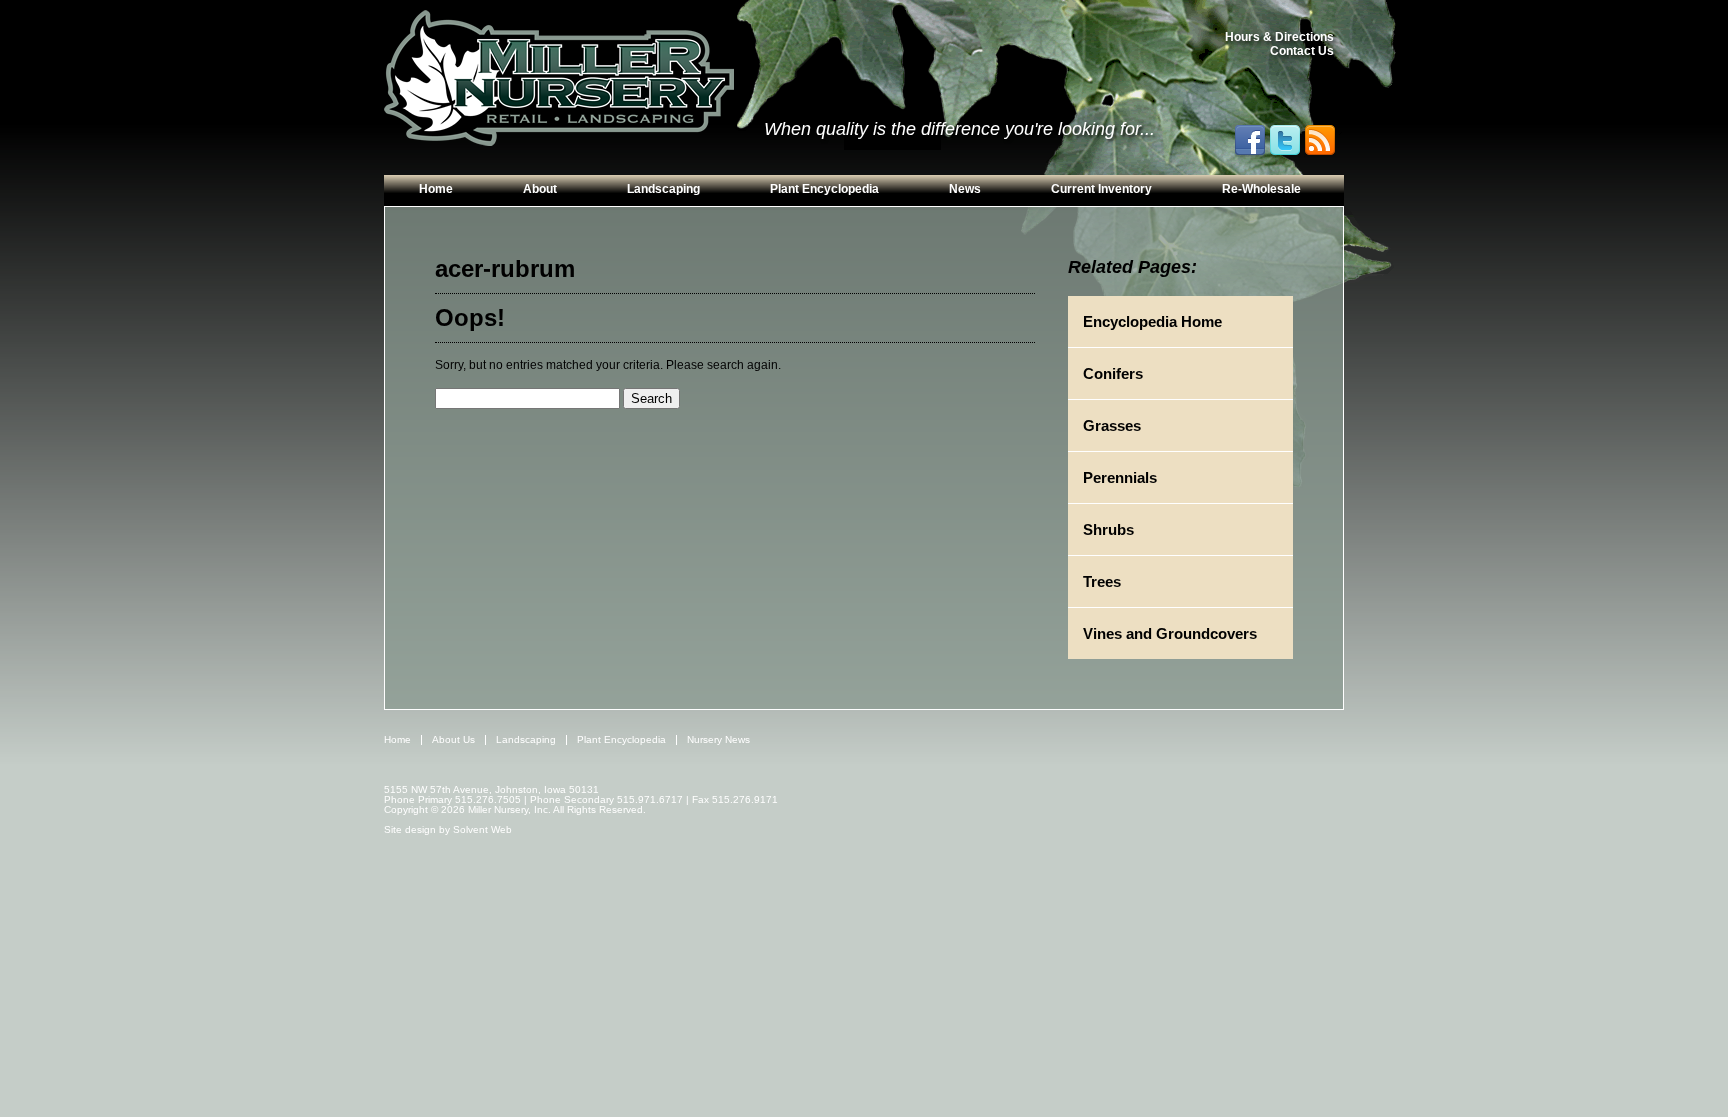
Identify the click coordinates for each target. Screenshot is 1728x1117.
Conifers (1113, 373)
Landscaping (663, 189)
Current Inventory (1101, 189)
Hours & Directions (1279, 37)
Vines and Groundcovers (1170, 633)
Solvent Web (482, 829)
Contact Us (1302, 51)
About (540, 189)
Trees (1102, 581)
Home (436, 189)
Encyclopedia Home (1152, 321)
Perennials (1120, 477)
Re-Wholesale (1261, 189)
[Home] (559, 79)
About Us (453, 739)
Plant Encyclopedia (824, 189)
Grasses (1112, 425)
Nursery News (718, 739)
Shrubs (1108, 529)
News (965, 189)
